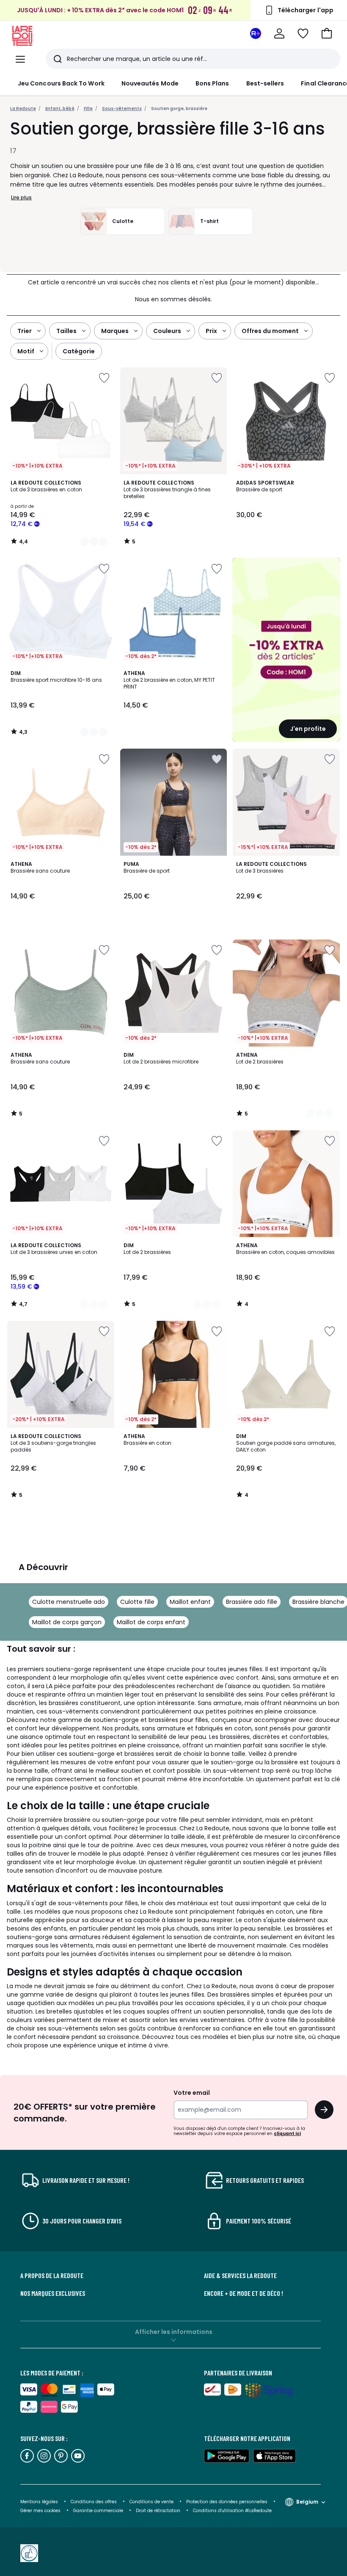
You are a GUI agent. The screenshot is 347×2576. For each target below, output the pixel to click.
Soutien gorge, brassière (179, 109)
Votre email (192, 2093)
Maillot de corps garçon (67, 1622)
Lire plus (21, 197)
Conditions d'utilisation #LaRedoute (232, 2511)
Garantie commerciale (99, 2511)
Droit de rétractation (159, 2511)
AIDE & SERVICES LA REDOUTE (240, 2276)
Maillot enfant (190, 1602)
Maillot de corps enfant (151, 1622)
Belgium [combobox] (307, 2502)
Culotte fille (137, 1602)
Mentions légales (39, 2502)
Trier (25, 331)
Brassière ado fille (252, 1602)
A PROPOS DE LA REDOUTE (52, 2276)
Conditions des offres (94, 2502)
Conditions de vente (152, 2502)
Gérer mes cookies (41, 2511)
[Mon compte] (279, 33)
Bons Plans (212, 83)
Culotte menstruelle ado (69, 1602)
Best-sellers (265, 83)
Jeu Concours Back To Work (61, 83)
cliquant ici (287, 2134)
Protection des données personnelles (227, 2502)
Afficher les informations (174, 2332)
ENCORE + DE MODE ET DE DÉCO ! (244, 2293)
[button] (327, 33)
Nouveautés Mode (150, 83)
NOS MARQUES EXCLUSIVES (53, 2293)
